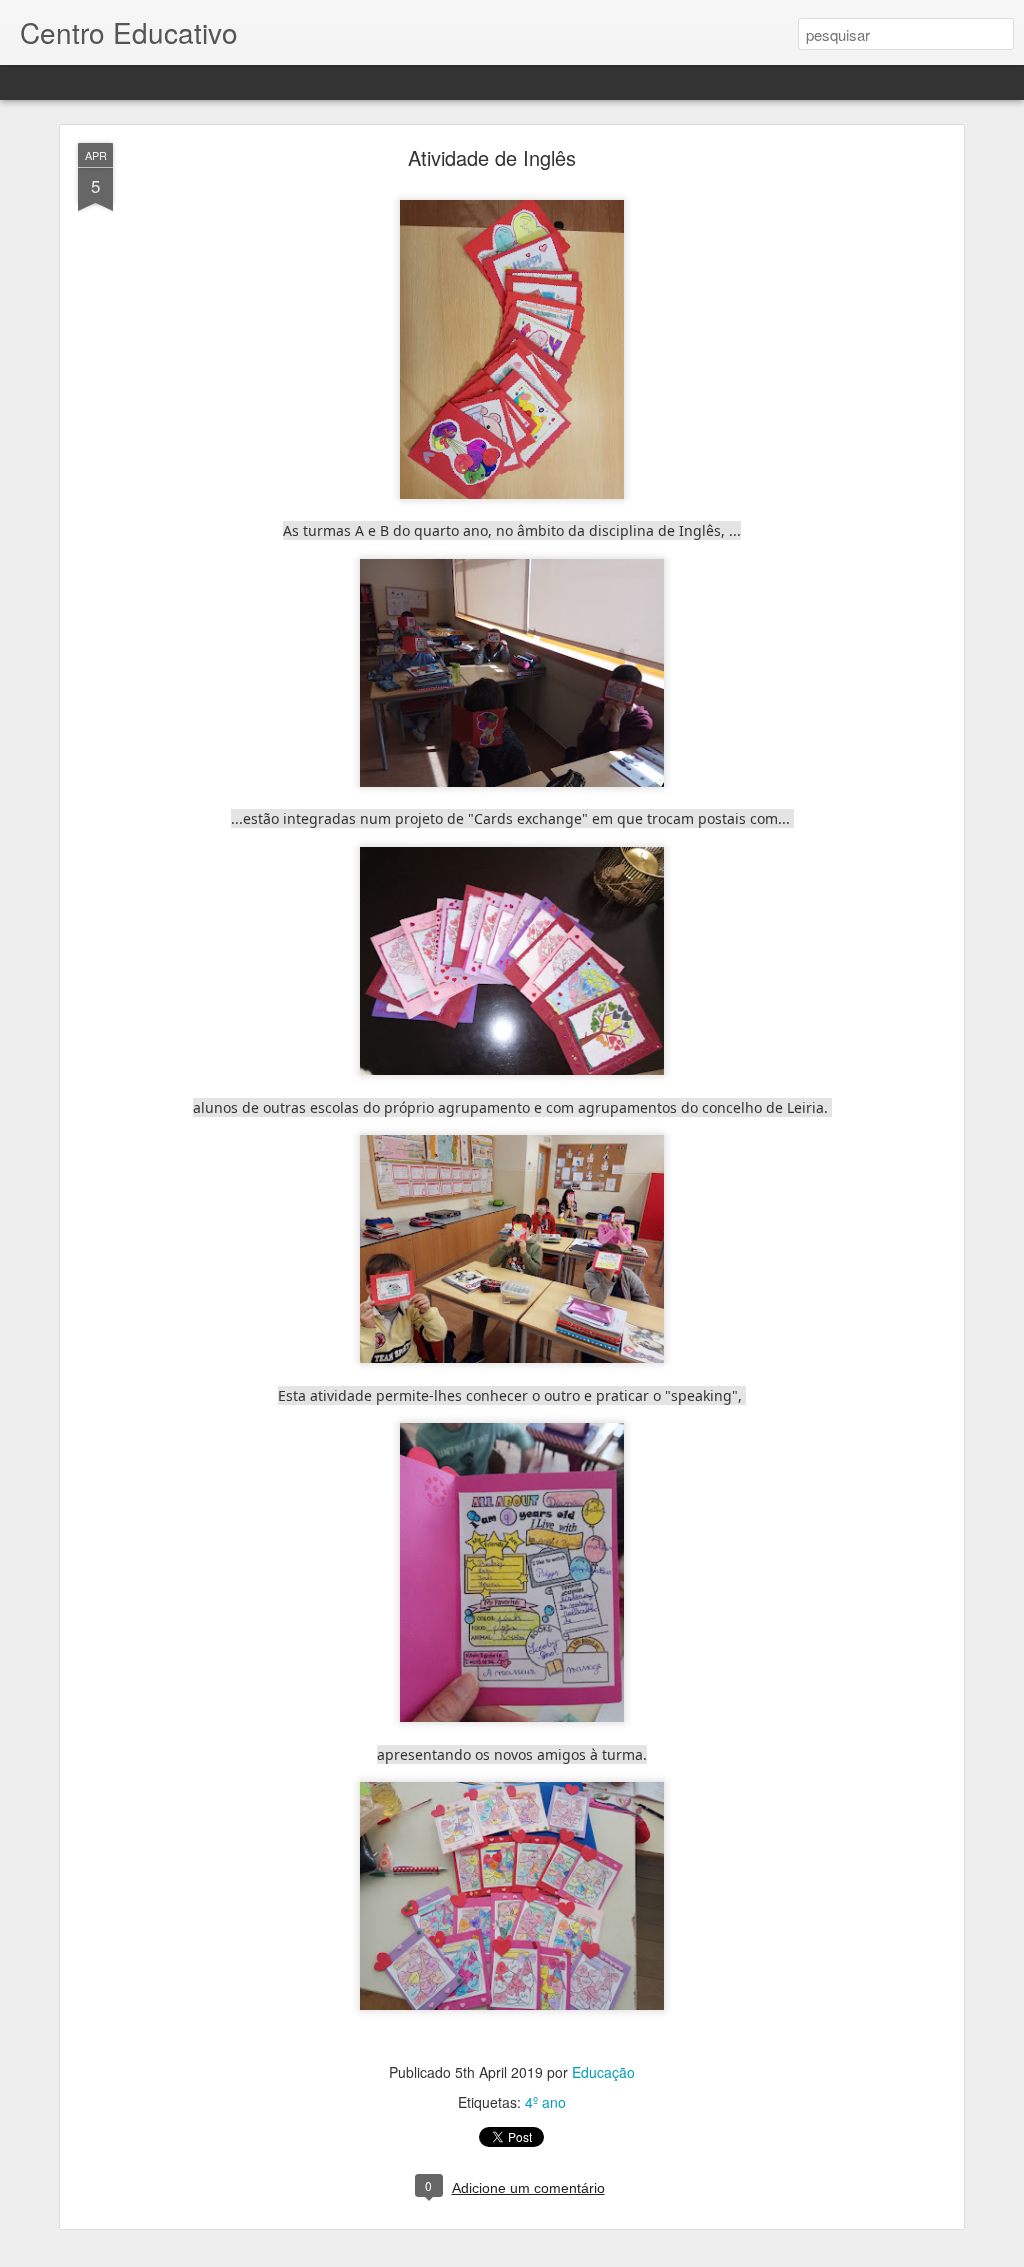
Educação (603, 2072)
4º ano (545, 2102)
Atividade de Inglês (492, 157)
